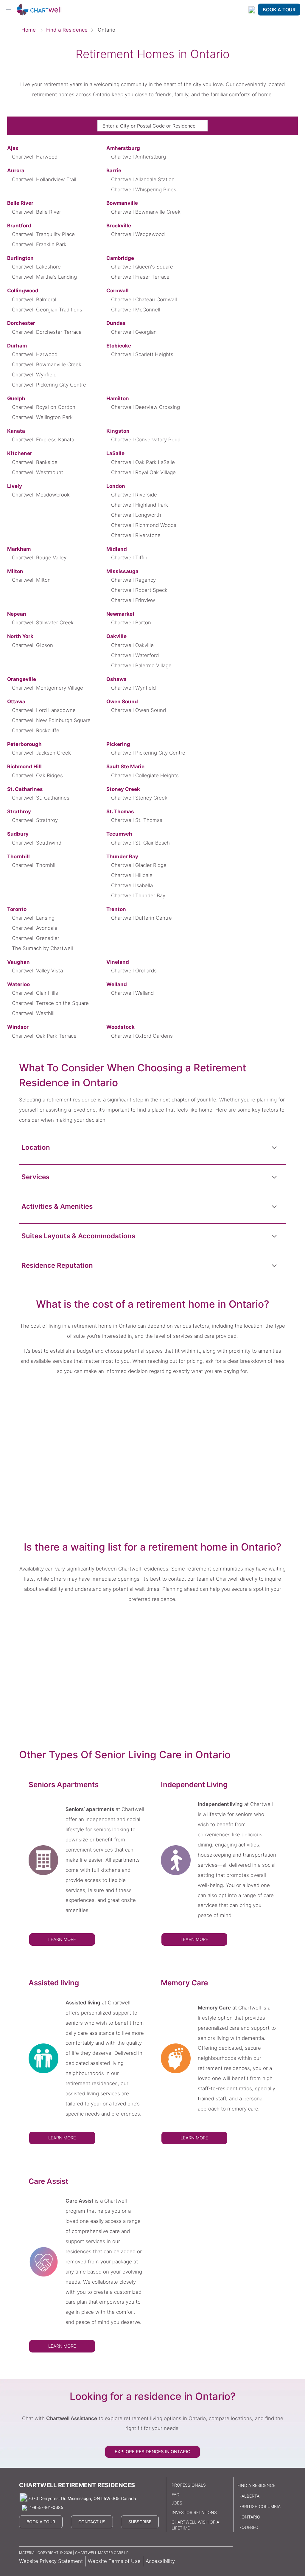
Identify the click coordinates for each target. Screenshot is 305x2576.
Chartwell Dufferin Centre (141, 918)
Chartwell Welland (132, 993)
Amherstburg (123, 148)
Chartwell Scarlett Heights (142, 354)
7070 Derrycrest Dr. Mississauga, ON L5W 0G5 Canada (82, 2498)
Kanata (16, 431)
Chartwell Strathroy (35, 820)
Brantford (19, 226)
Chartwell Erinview (133, 600)
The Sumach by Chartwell (42, 948)
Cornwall (118, 291)
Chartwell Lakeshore (36, 267)
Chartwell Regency (133, 580)
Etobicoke (119, 346)
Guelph (16, 398)
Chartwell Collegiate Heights (145, 775)
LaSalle (115, 453)
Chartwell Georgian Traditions (47, 310)
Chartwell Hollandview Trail (44, 179)
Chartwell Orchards (134, 971)
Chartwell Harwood (35, 157)
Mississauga (122, 571)
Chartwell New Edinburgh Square (51, 720)
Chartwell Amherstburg (139, 157)
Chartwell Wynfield (34, 375)
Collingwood (23, 291)
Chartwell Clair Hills (35, 993)
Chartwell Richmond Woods (144, 525)
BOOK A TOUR (279, 10)
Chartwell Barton (131, 623)
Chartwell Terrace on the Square (50, 1003)
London (116, 486)
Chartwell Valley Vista (37, 971)
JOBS (177, 2503)
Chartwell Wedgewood (138, 234)
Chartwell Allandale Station (143, 179)
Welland (117, 984)
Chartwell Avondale (35, 928)
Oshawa (116, 679)
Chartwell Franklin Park (39, 244)
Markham (19, 549)
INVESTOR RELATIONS (194, 2512)
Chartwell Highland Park (140, 505)
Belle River (20, 203)
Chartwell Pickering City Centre (49, 385)
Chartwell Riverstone (136, 535)
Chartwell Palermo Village (141, 665)
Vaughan (18, 962)
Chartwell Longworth (136, 515)
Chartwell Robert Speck (139, 590)
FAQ (176, 2494)
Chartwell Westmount (38, 472)
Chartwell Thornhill (34, 865)
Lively (15, 486)
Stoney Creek (123, 789)
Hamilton (118, 398)
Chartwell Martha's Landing (44, 277)
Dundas (116, 323)
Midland (117, 549)
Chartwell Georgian (134, 332)
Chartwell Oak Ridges (37, 775)
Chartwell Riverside (134, 495)
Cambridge (120, 258)
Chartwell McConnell (136, 310)
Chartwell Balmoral (34, 300)
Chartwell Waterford (135, 655)
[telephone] (252, 10)
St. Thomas (120, 811)
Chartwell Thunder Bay (138, 896)
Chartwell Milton (31, 580)
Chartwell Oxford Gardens (142, 1036)
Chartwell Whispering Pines (144, 190)
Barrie (114, 170)
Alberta (250, 2496)
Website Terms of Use (114, 2561)
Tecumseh (119, 834)
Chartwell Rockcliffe (36, 730)
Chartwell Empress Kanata (43, 440)
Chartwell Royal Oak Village (143, 472)
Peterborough (24, 744)
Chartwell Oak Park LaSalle (143, 462)
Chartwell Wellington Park (42, 417)
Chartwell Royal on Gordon (44, 407)
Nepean (17, 614)
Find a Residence (67, 30)
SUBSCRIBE (140, 2522)
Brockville (119, 226)
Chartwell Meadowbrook (41, 495)
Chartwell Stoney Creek (139, 798)
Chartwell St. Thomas (137, 820)
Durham (17, 346)
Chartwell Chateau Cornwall (144, 300)
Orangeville (22, 679)
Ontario (251, 2517)
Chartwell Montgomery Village (48, 688)
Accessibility (160, 2561)
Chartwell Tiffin (129, 558)
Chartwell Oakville (132, 645)
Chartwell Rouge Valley (39, 558)
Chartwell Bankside (35, 462)
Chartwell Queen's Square (142, 267)
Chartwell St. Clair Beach (140, 843)
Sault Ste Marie (125, 766)
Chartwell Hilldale (132, 875)
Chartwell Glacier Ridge (139, 865)
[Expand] (274, 1147)
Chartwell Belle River (36, 212)
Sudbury (18, 834)
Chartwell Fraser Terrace (140, 277)
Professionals (189, 2485)
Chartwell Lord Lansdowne (44, 710)
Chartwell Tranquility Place (43, 234)
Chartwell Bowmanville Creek (146, 212)
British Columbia (261, 2506)
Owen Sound (122, 702)
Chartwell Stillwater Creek (43, 623)
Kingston (118, 431)
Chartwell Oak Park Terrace (44, 1036)
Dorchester (21, 323)
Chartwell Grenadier (36, 938)
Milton (15, 571)
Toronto (17, 909)
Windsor (18, 1027)
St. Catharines (25, 789)
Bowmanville (122, 203)
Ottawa (16, 702)
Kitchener (20, 453)
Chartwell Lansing (33, 918)
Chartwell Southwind (37, 843)
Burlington (20, 258)
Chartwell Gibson (32, 645)
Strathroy (19, 811)
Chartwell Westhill (33, 1013)
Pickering (118, 744)
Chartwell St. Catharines (41, 798)
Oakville (116, 636)
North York (20, 636)
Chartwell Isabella (132, 885)
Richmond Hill (24, 766)
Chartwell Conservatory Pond (146, 440)
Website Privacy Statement (51, 2561)
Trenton (116, 909)
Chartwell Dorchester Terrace (47, 332)
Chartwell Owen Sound (139, 710)
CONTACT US (92, 2522)
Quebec (250, 2527)
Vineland (118, 962)
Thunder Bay (122, 856)
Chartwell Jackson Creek (41, 753)
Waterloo (18, 984)
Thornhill (18, 856)
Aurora (16, 170)
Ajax (13, 148)
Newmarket (120, 614)
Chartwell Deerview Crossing (146, 407)
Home (29, 30)
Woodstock (120, 1027)
